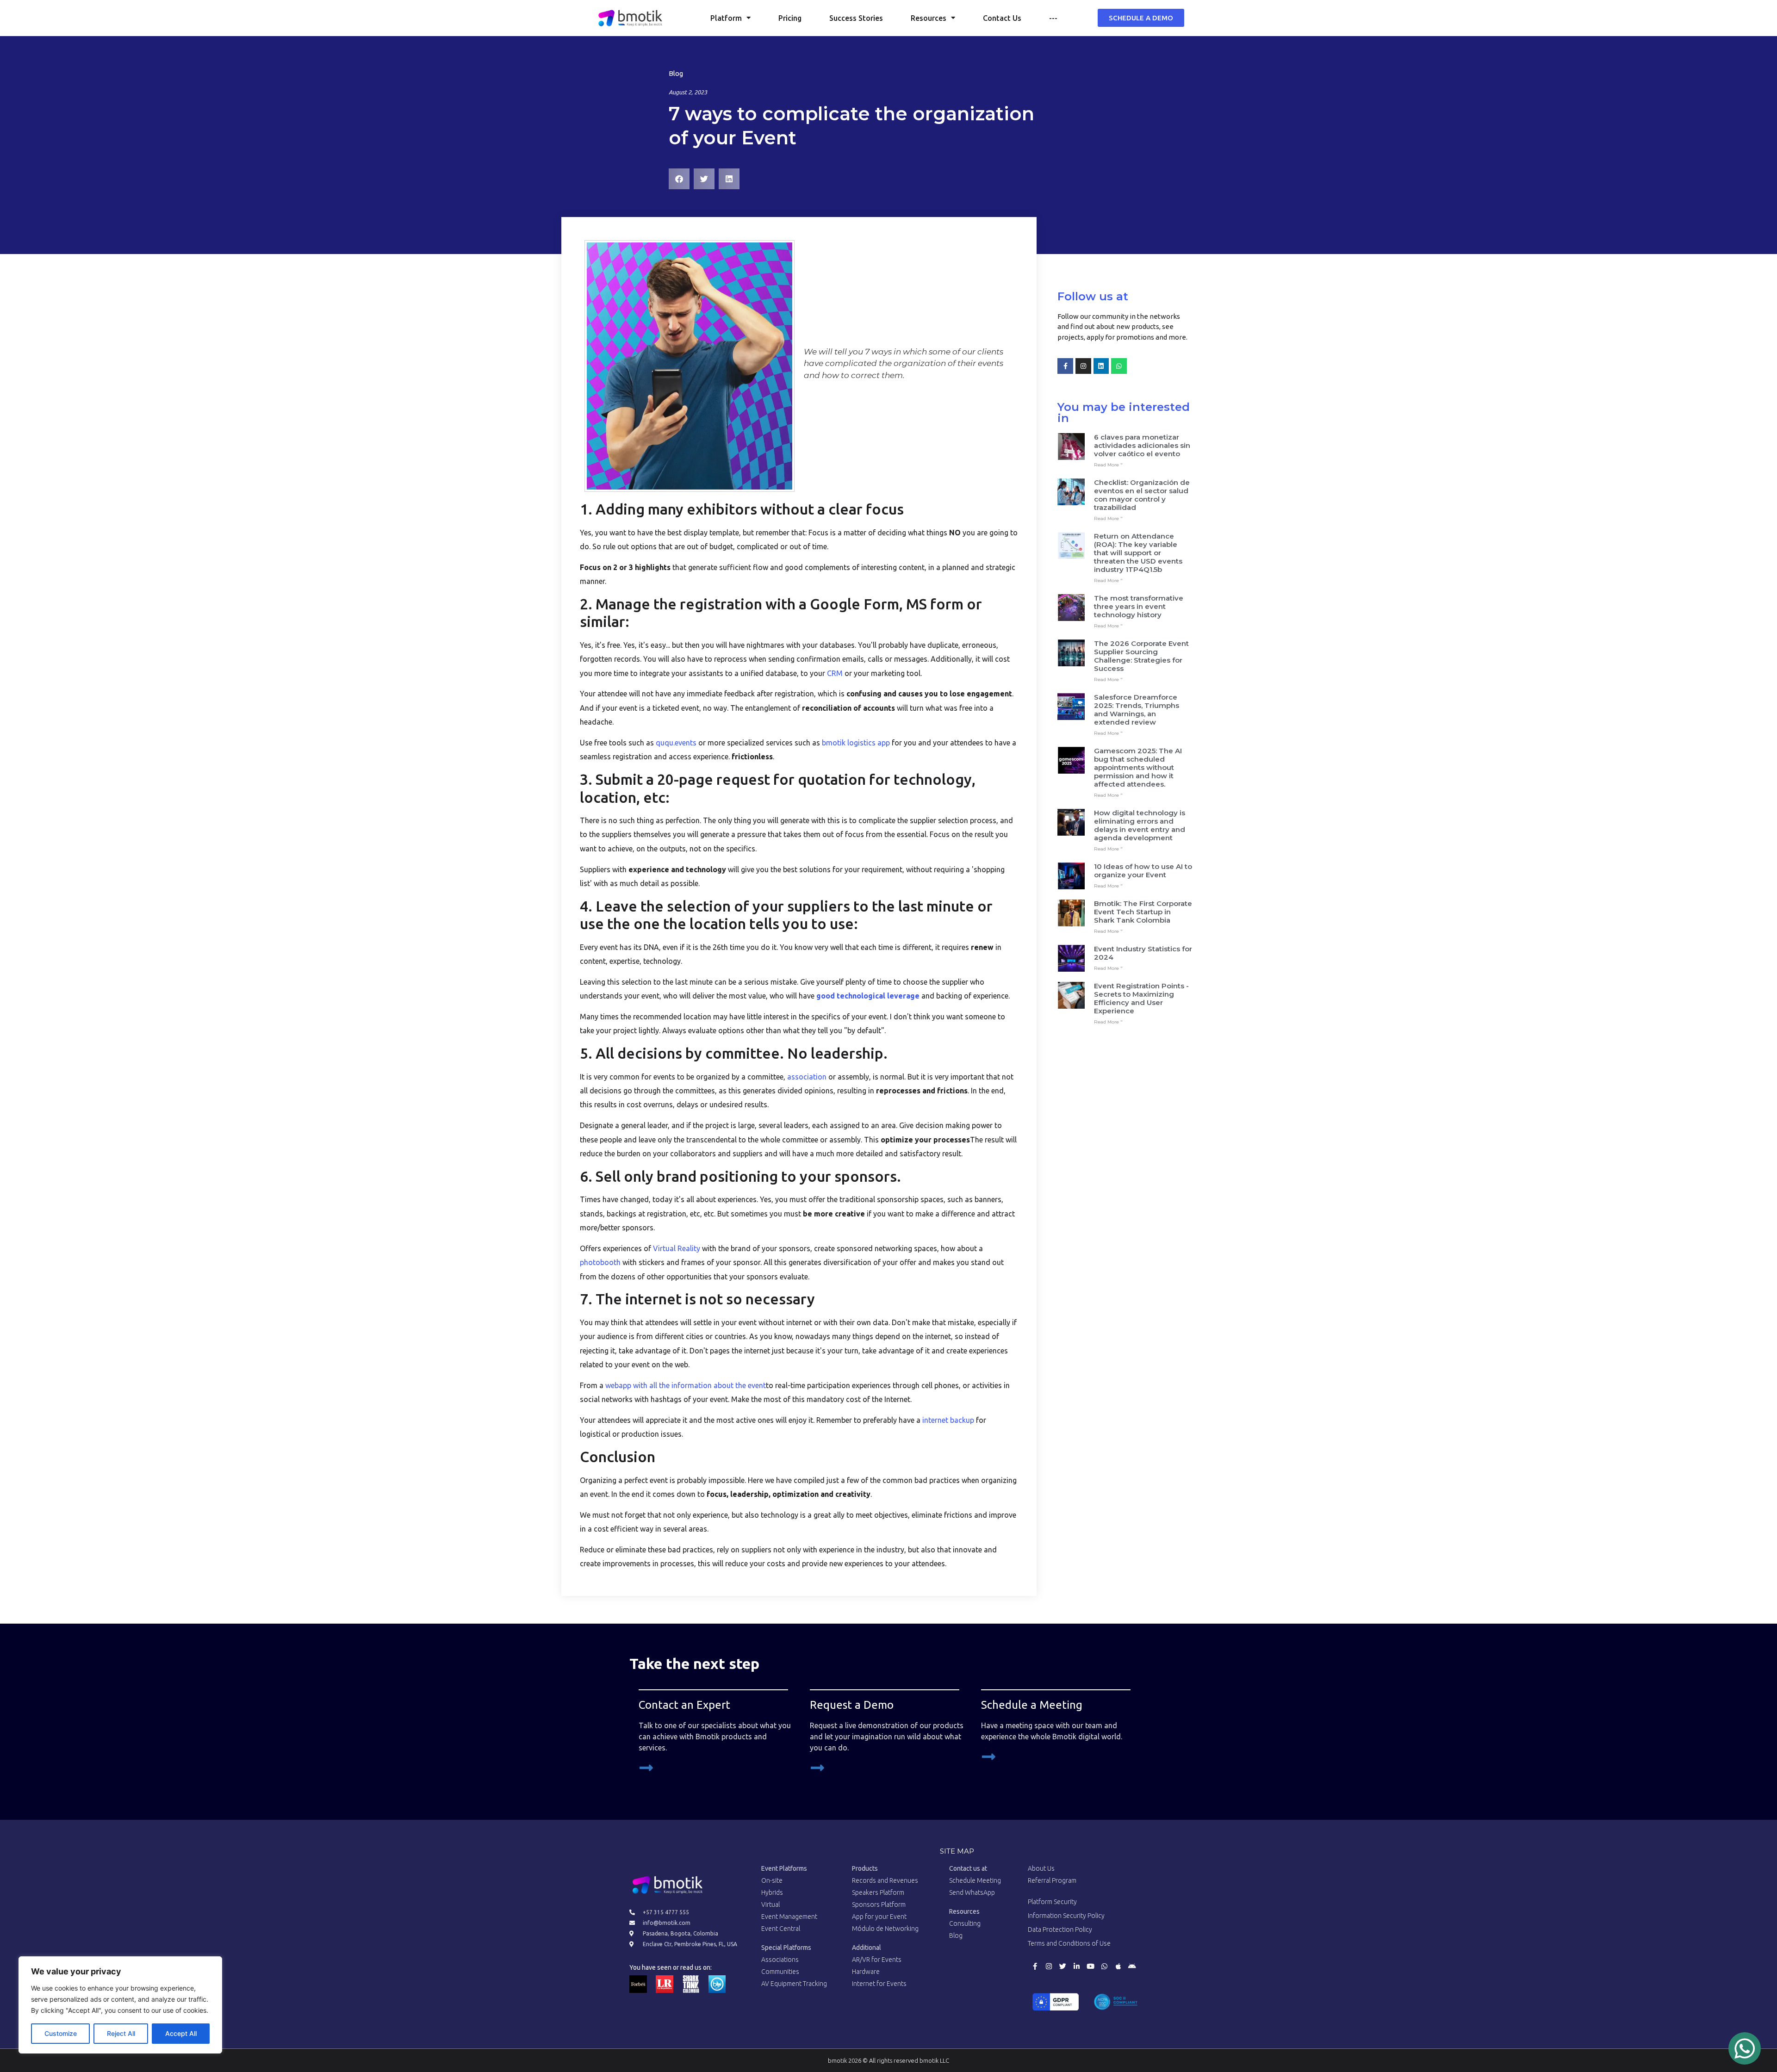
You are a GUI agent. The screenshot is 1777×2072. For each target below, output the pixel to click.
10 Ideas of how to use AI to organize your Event (1143, 871)
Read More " (1108, 465)
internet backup (948, 1420)
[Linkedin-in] (1076, 1967)
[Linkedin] (1101, 366)
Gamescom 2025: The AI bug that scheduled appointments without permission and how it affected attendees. (1138, 767)
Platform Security (1052, 1902)
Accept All (181, 2033)
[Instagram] (1083, 366)
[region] (120, 2005)
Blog (676, 73)
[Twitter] (1062, 1967)
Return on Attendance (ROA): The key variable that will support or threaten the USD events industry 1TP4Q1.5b (1138, 553)
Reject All (121, 2033)
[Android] (1132, 1967)
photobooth (600, 1262)
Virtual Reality (677, 1248)
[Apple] (1118, 1967)
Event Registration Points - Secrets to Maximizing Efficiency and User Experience (1141, 998)
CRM (835, 673)
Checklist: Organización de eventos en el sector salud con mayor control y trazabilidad (1142, 495)
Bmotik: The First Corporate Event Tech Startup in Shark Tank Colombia (1143, 912)
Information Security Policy (1066, 1916)
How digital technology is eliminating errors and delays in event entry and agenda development (1140, 825)
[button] (679, 179)
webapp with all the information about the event (686, 1385)
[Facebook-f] (1065, 366)
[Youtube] (1090, 1967)
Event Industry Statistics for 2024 (1143, 953)
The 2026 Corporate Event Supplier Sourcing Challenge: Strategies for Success (1141, 656)
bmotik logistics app (856, 743)
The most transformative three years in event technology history (1139, 606)
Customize (61, 2033)
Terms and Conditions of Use (1069, 1943)
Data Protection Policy (1060, 1929)
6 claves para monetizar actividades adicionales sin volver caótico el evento (1142, 445)
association (807, 1077)
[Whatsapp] (1119, 366)
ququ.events (676, 743)
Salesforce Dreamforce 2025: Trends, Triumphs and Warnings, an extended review (1137, 710)
